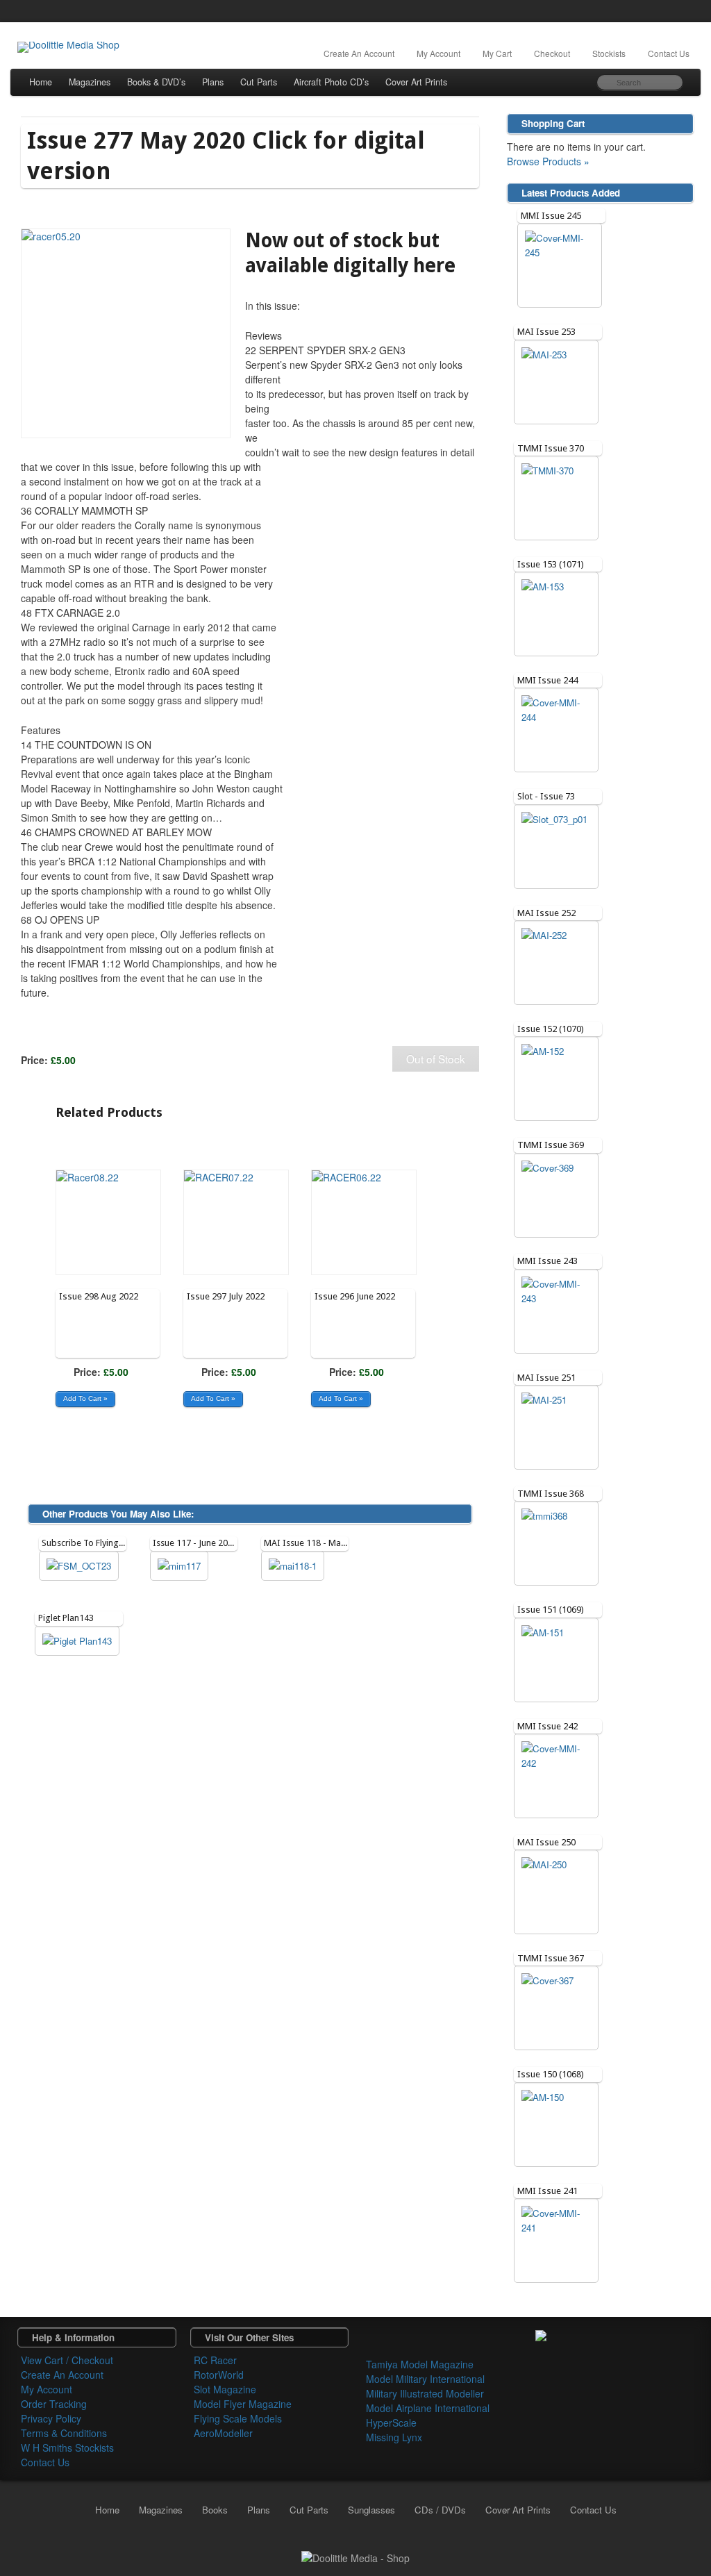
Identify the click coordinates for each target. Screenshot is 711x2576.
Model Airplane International (428, 2408)
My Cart (497, 53)
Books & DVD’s (156, 82)
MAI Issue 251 (546, 1378)
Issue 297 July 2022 (226, 1296)
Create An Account (359, 53)
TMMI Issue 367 (551, 1958)
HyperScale (391, 2423)
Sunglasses (371, 2510)
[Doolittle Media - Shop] (355, 2557)
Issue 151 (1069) (551, 1610)
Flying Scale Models (238, 2418)
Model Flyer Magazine (243, 2404)
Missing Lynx (394, 2437)
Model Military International (425, 2379)
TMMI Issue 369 (551, 1145)
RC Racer (215, 2360)
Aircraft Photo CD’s (331, 82)
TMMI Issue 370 (551, 448)
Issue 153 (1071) (551, 564)
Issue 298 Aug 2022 (99, 1296)
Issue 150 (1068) (551, 2074)
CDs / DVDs (440, 2510)
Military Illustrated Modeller (425, 2393)
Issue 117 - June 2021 (195, 1543)
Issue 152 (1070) (551, 1029)
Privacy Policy (51, 2418)
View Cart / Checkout (67, 2360)
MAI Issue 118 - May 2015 (315, 1543)
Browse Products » (548, 161)
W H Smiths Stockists (67, 2448)
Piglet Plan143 (66, 1618)
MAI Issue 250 (546, 1842)
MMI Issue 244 (547, 680)
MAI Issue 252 (546, 913)
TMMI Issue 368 (551, 1494)
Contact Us (669, 53)
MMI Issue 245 (551, 216)
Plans (213, 82)
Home (41, 82)
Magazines (90, 82)
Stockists (609, 53)
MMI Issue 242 (547, 1726)
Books (215, 2510)
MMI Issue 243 (547, 1261)
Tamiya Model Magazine (420, 2364)
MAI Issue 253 (546, 332)
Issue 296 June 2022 (355, 1296)
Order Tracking (54, 2404)
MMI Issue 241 (547, 2191)
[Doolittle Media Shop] (68, 47)
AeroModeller (223, 2433)
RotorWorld (219, 2375)
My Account (438, 53)
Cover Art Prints (416, 82)
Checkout (552, 53)
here (434, 266)
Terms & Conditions (64, 2433)
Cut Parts (259, 82)
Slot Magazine (225, 2389)
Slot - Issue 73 (546, 796)
